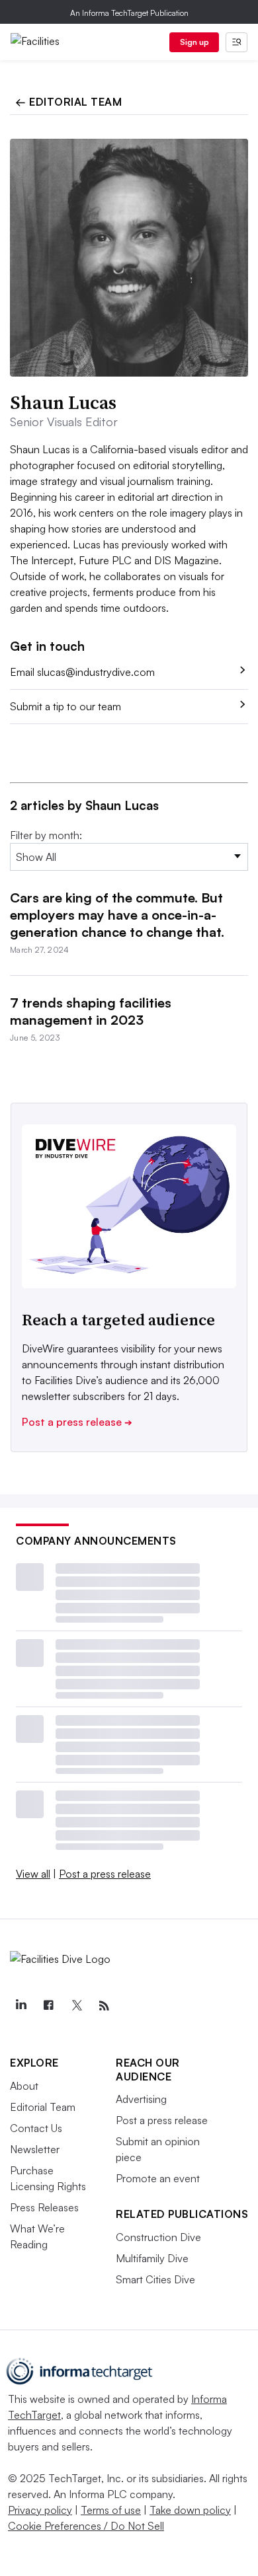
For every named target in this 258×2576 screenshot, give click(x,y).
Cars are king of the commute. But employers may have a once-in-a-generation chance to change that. (117, 915)
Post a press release (77, 1422)
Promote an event (158, 2178)
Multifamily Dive (152, 2258)
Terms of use (111, 2510)
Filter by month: (46, 835)
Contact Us (36, 2128)
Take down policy (190, 2510)
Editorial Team (43, 2107)
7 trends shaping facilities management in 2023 (91, 1011)
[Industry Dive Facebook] (48, 2006)
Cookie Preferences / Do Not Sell (86, 2526)
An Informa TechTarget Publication (129, 13)
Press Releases (44, 2207)
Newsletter (35, 2149)
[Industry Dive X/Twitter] (76, 2006)
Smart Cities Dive (155, 2279)
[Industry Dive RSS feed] (104, 2006)
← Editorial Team (68, 102)
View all (33, 1874)
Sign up (194, 42)
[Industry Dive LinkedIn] (21, 2006)
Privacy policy (40, 2510)
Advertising (141, 2099)
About (24, 2086)
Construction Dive (158, 2237)
